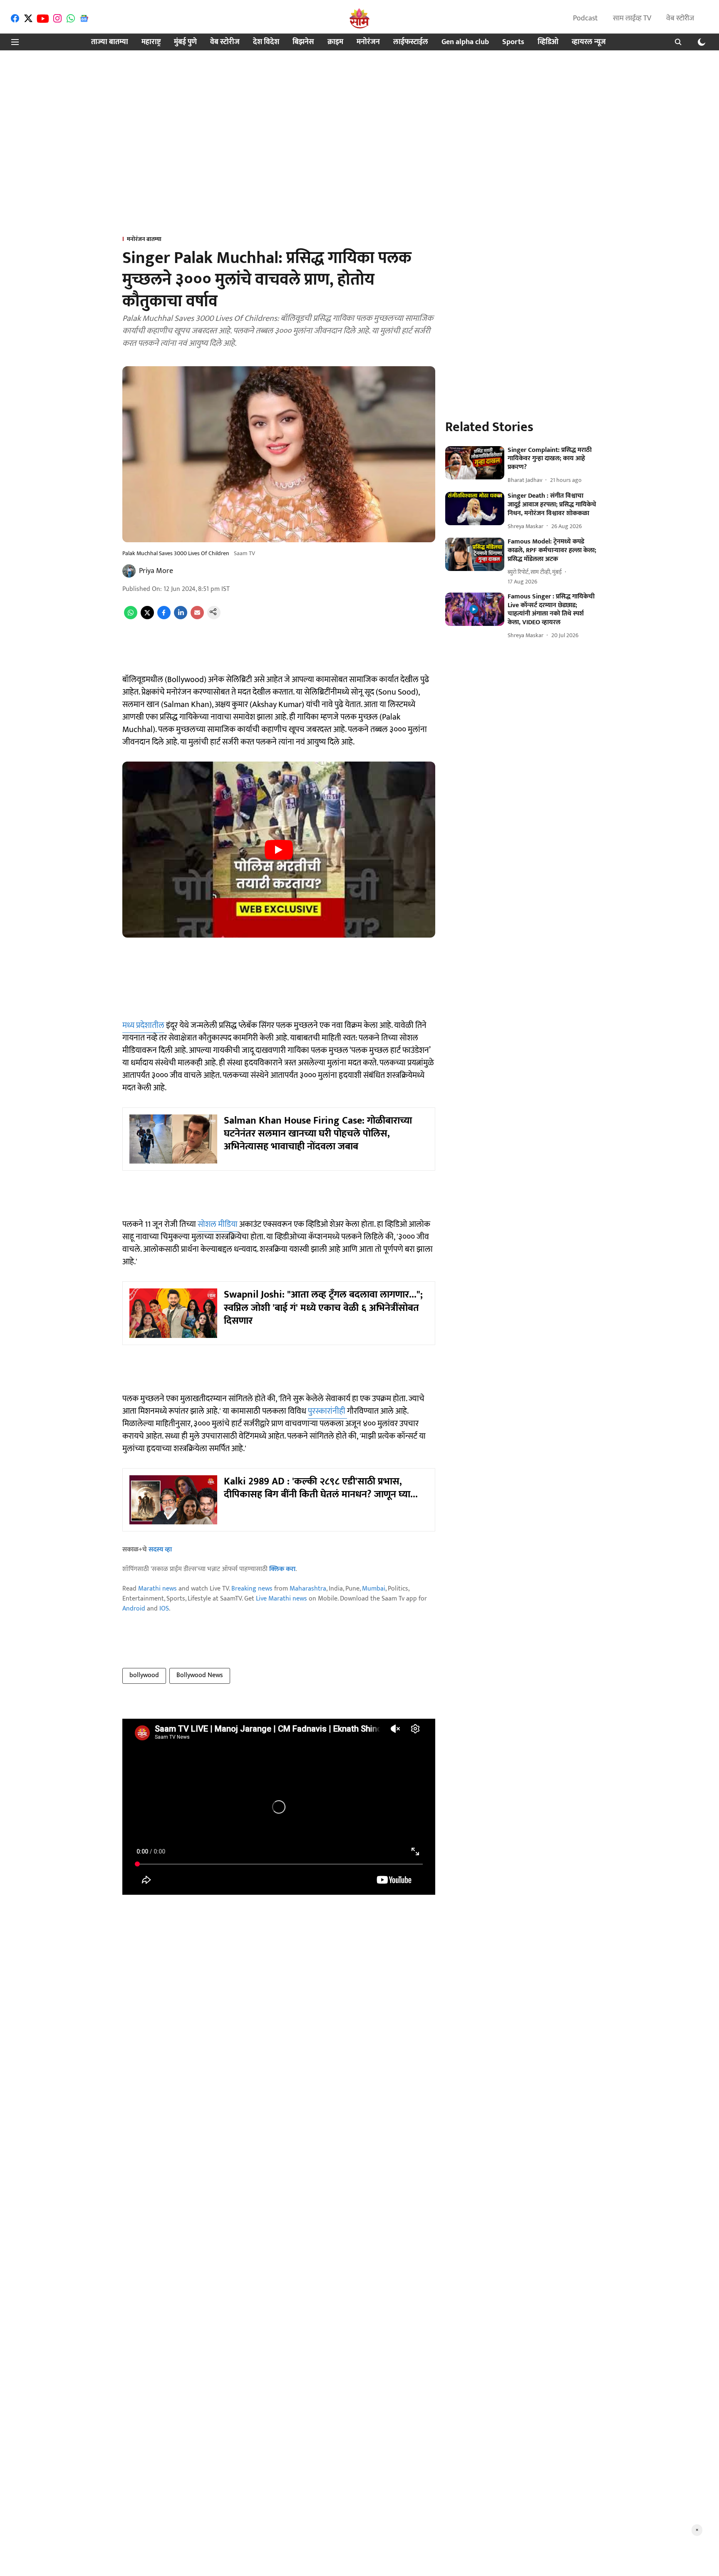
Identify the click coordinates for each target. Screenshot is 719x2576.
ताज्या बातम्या (110, 42)
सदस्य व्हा (160, 1550)
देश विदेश (266, 42)
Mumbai (374, 1589)
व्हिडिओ (548, 42)
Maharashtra (308, 1589)
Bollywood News (200, 1675)
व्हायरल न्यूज (589, 42)
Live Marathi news (281, 1599)
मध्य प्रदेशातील (143, 1025)
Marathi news (157, 1589)
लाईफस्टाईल (411, 42)
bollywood (144, 1675)
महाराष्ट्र (151, 42)
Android (134, 1609)
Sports (513, 42)
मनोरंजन (368, 42)
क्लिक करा (282, 1569)
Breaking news (252, 1589)
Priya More (156, 571)
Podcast (585, 18)
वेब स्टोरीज (680, 18)
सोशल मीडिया (218, 1224)
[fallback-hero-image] (475, 463)
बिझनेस (303, 42)
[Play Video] (279, 850)
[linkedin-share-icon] (181, 617)
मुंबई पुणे (185, 42)
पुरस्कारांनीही (327, 1411)
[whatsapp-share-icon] (131, 617)
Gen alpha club (465, 42)
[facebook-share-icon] (164, 617)
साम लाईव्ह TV (632, 18)
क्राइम (335, 42)
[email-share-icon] (197, 617)
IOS (164, 1609)
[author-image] (129, 571)
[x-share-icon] (147, 617)
